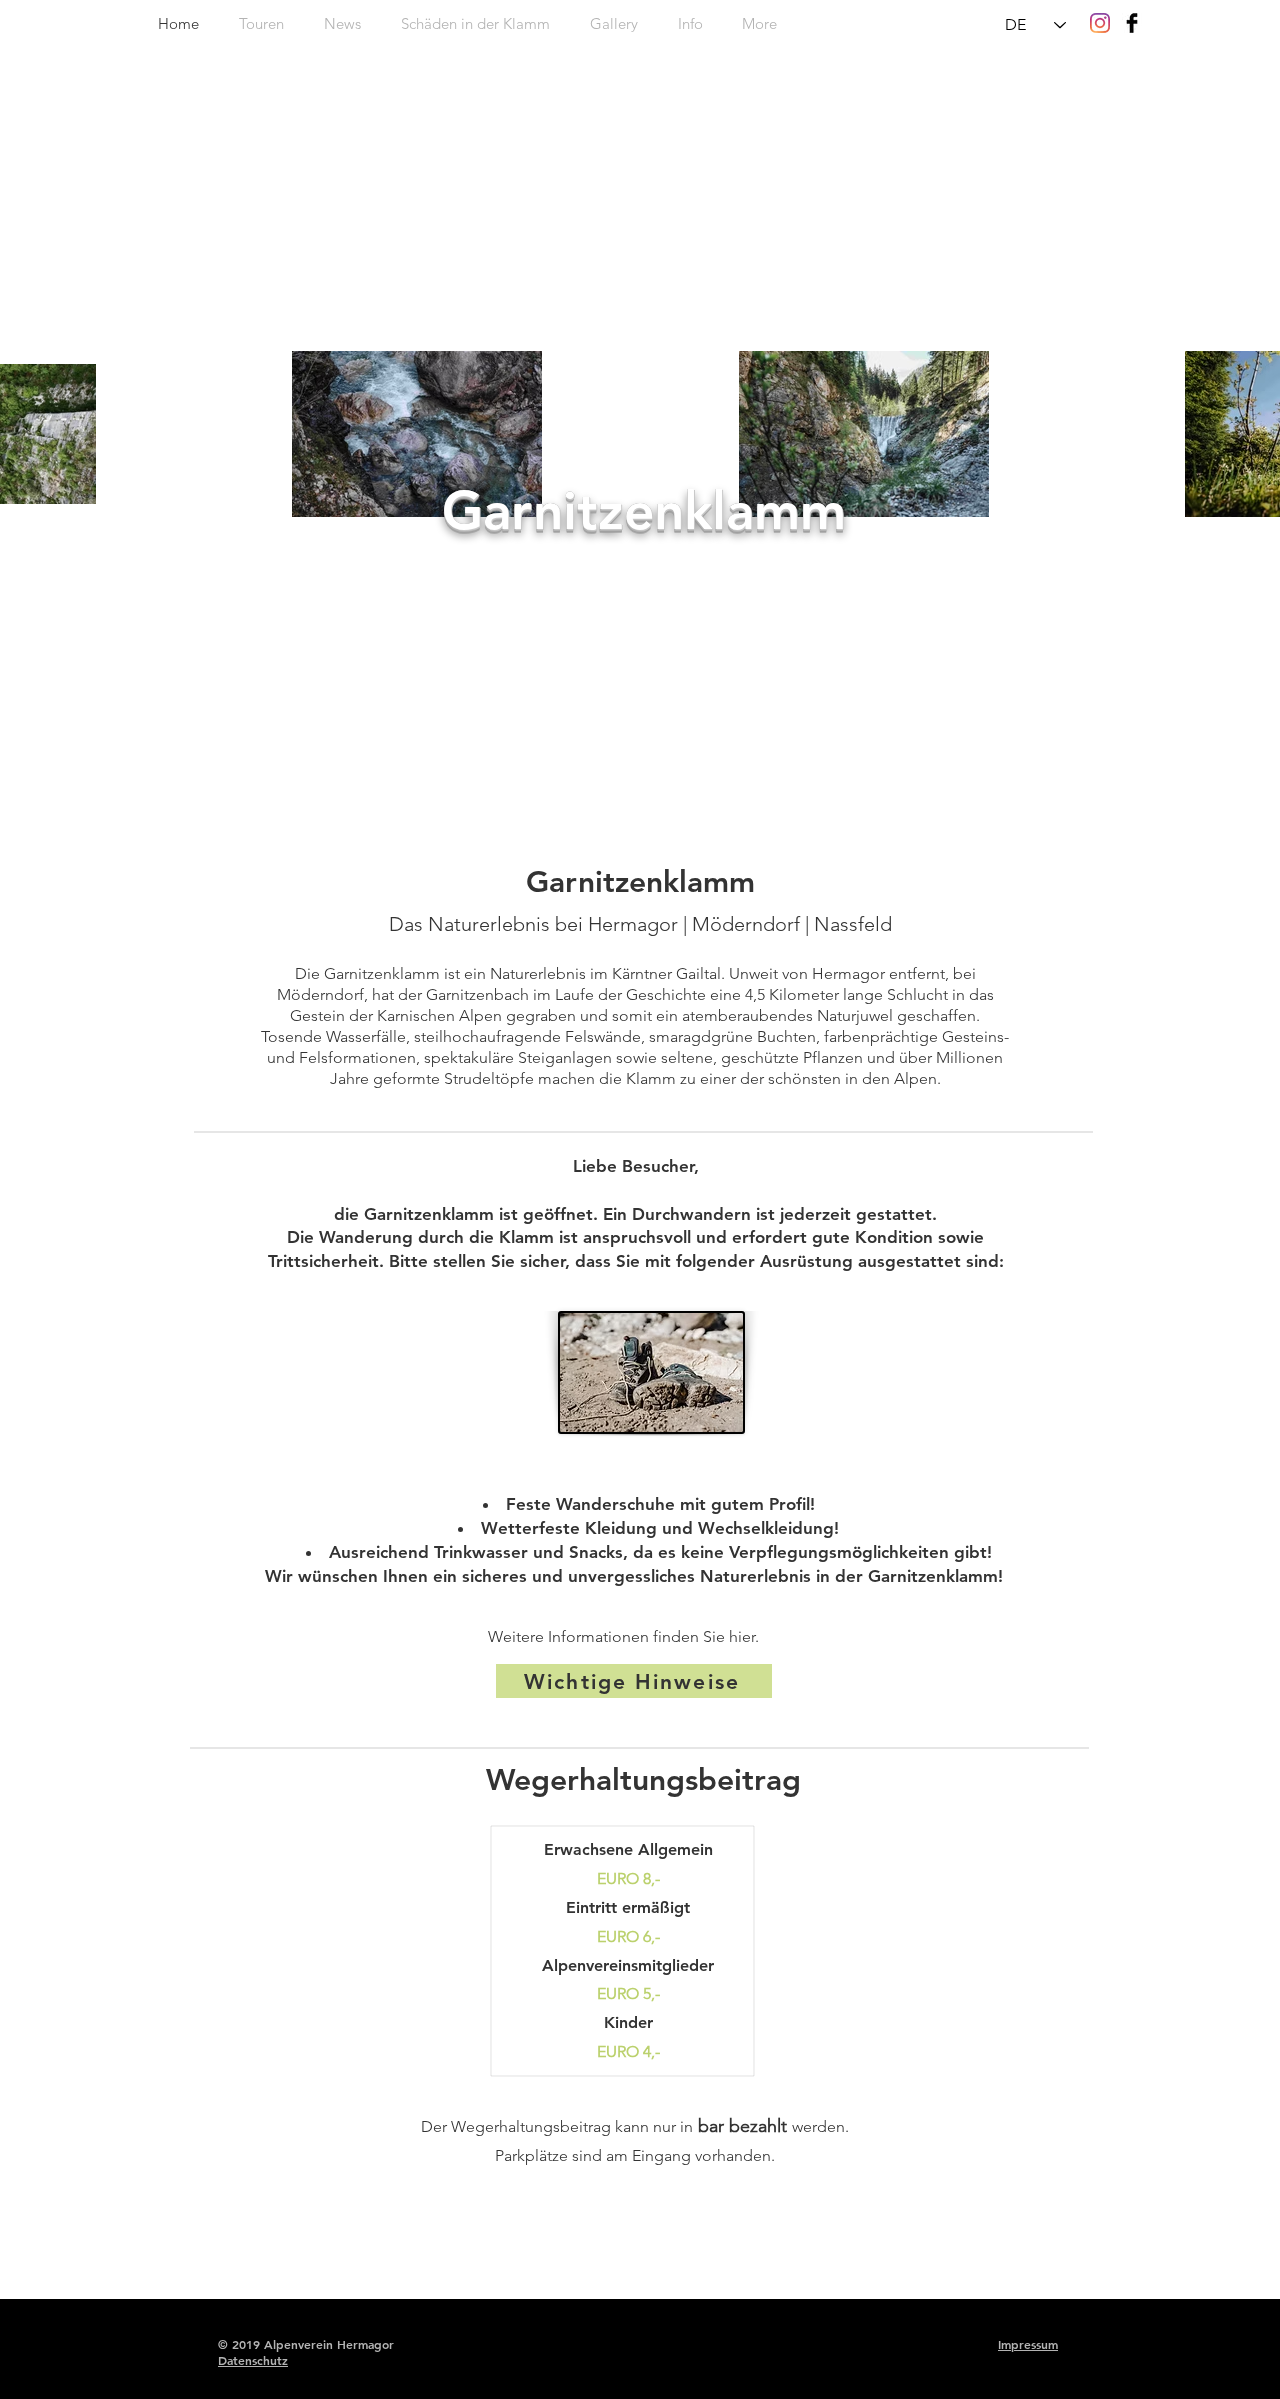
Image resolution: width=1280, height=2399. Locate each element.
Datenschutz (253, 2360)
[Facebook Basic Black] (1132, 23)
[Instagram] (1100, 23)
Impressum (1028, 2344)
